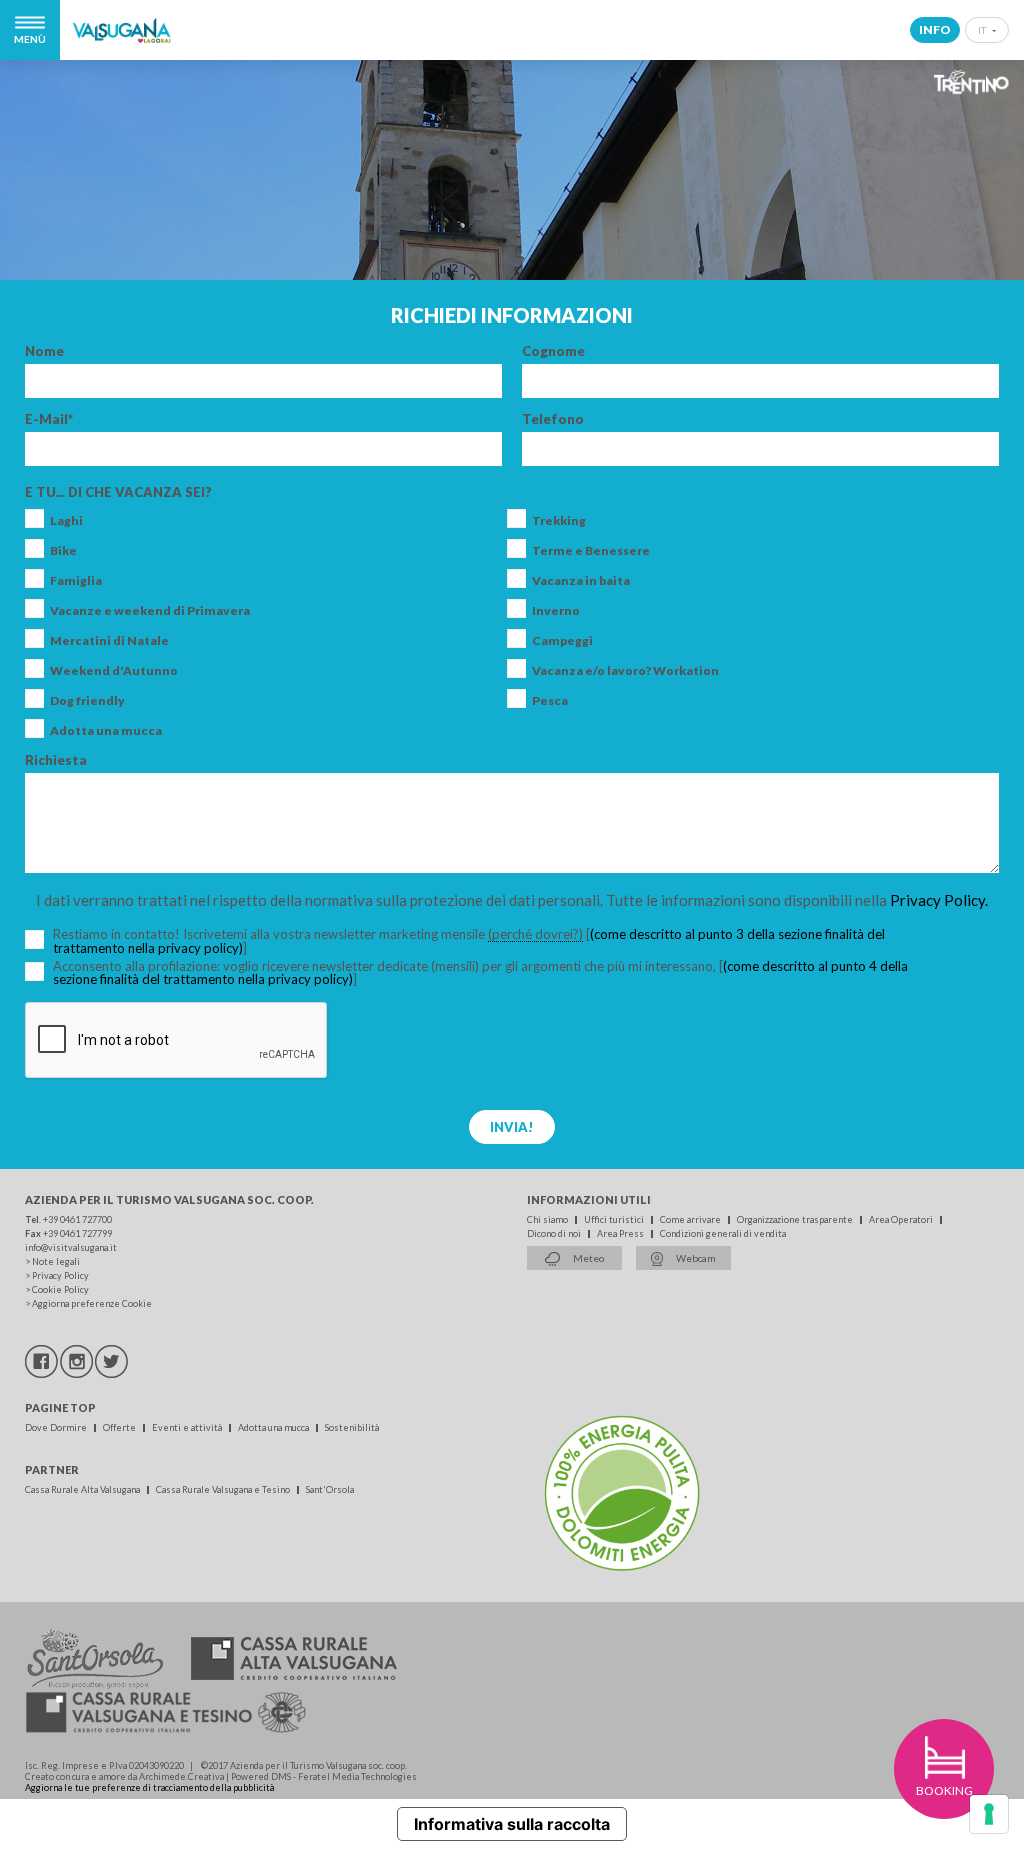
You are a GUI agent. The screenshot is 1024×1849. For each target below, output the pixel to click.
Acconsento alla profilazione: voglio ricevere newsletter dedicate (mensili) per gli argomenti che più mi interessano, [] (480, 973)
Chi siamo (548, 1219)
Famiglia (76, 581)
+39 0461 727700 (77, 1219)
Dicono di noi (555, 1233)
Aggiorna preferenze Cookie (92, 1303)
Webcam (695, 1258)
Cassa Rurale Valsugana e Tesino (224, 1489)
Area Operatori (902, 1219)
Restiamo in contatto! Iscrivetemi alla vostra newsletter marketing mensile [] (469, 941)
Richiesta (56, 760)
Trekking (559, 521)
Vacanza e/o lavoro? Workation (625, 671)
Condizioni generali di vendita (723, 1233)
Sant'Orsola (330, 1489)
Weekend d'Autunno (114, 671)
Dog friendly (87, 701)
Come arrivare (691, 1219)
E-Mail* (49, 419)
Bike (63, 551)
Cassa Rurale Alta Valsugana (83, 1489)
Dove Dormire (57, 1427)
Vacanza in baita (581, 581)
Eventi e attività (188, 1427)
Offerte (120, 1427)
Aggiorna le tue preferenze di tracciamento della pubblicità (149, 1787)
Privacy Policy (60, 1275)
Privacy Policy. (939, 900)
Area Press (621, 1233)
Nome (44, 351)
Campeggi (562, 641)
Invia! (512, 1127)
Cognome (553, 351)
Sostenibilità (352, 1427)
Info (935, 29)
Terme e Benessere (591, 551)
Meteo (587, 1258)
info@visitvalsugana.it (71, 1247)
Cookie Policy (60, 1289)
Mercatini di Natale (109, 641)
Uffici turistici (615, 1219)
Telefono (553, 419)
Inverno (556, 611)
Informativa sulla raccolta (512, 1824)
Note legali (56, 1261)
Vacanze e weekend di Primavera (150, 611)
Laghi (66, 521)
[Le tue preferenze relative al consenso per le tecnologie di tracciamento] (989, 1814)
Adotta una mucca (106, 731)
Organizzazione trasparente (796, 1219)
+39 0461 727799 (77, 1233)
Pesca (550, 701)
